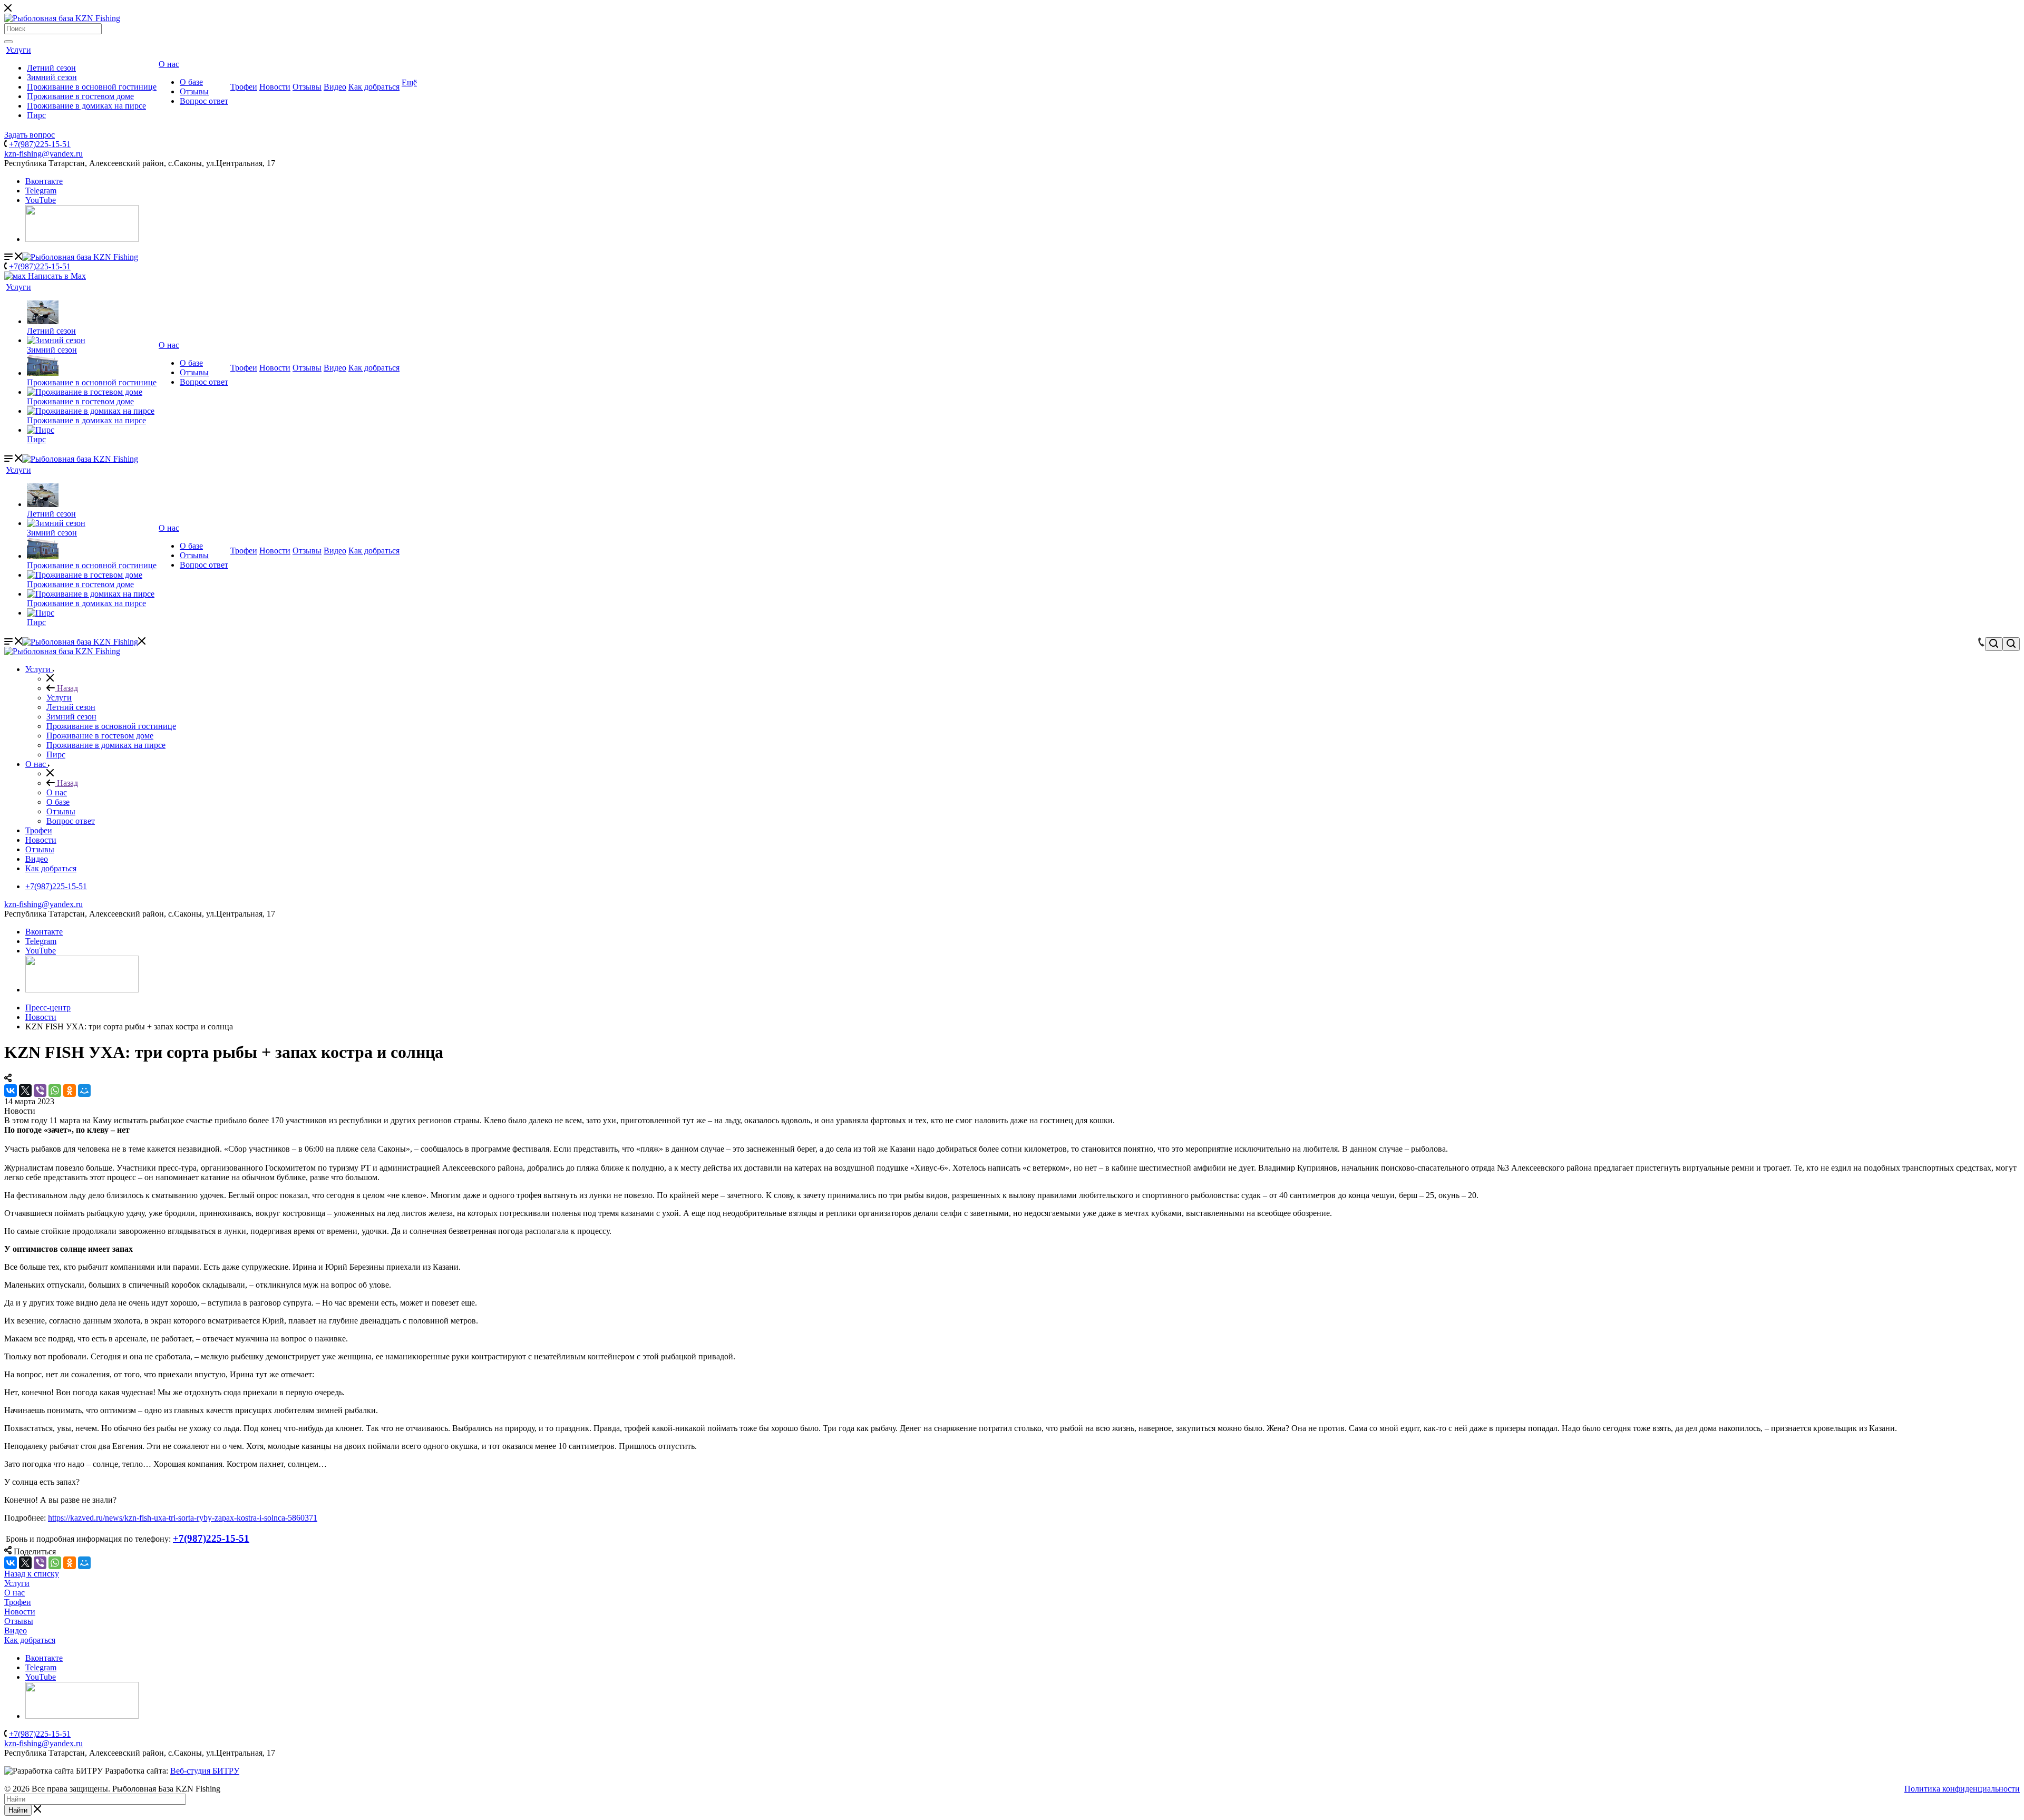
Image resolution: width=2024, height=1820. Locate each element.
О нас (169, 64)
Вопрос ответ (204, 101)
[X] (25, 1091)
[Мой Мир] (84, 1091)
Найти (18, 1810)
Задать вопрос (30, 135)
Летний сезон (51, 68)
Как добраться (374, 87)
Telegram (41, 191)
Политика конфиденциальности (1962, 1789)
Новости (275, 87)
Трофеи (244, 87)
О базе (191, 82)
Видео (335, 87)
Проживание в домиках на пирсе (86, 106)
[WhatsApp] (55, 1091)
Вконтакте (44, 181)
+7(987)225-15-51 (40, 144)
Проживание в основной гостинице (92, 87)
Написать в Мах (56, 276)
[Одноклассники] (70, 1091)
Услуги (18, 50)
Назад (66, 688)
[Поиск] (8, 42)
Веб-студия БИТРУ (205, 1771)
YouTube (41, 200)
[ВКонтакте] (11, 1091)
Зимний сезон (52, 77)
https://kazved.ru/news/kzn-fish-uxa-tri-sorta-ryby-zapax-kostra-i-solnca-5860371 (183, 1518)
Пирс (36, 115)
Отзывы (194, 91)
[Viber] (40, 1091)
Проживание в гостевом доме (80, 96)
